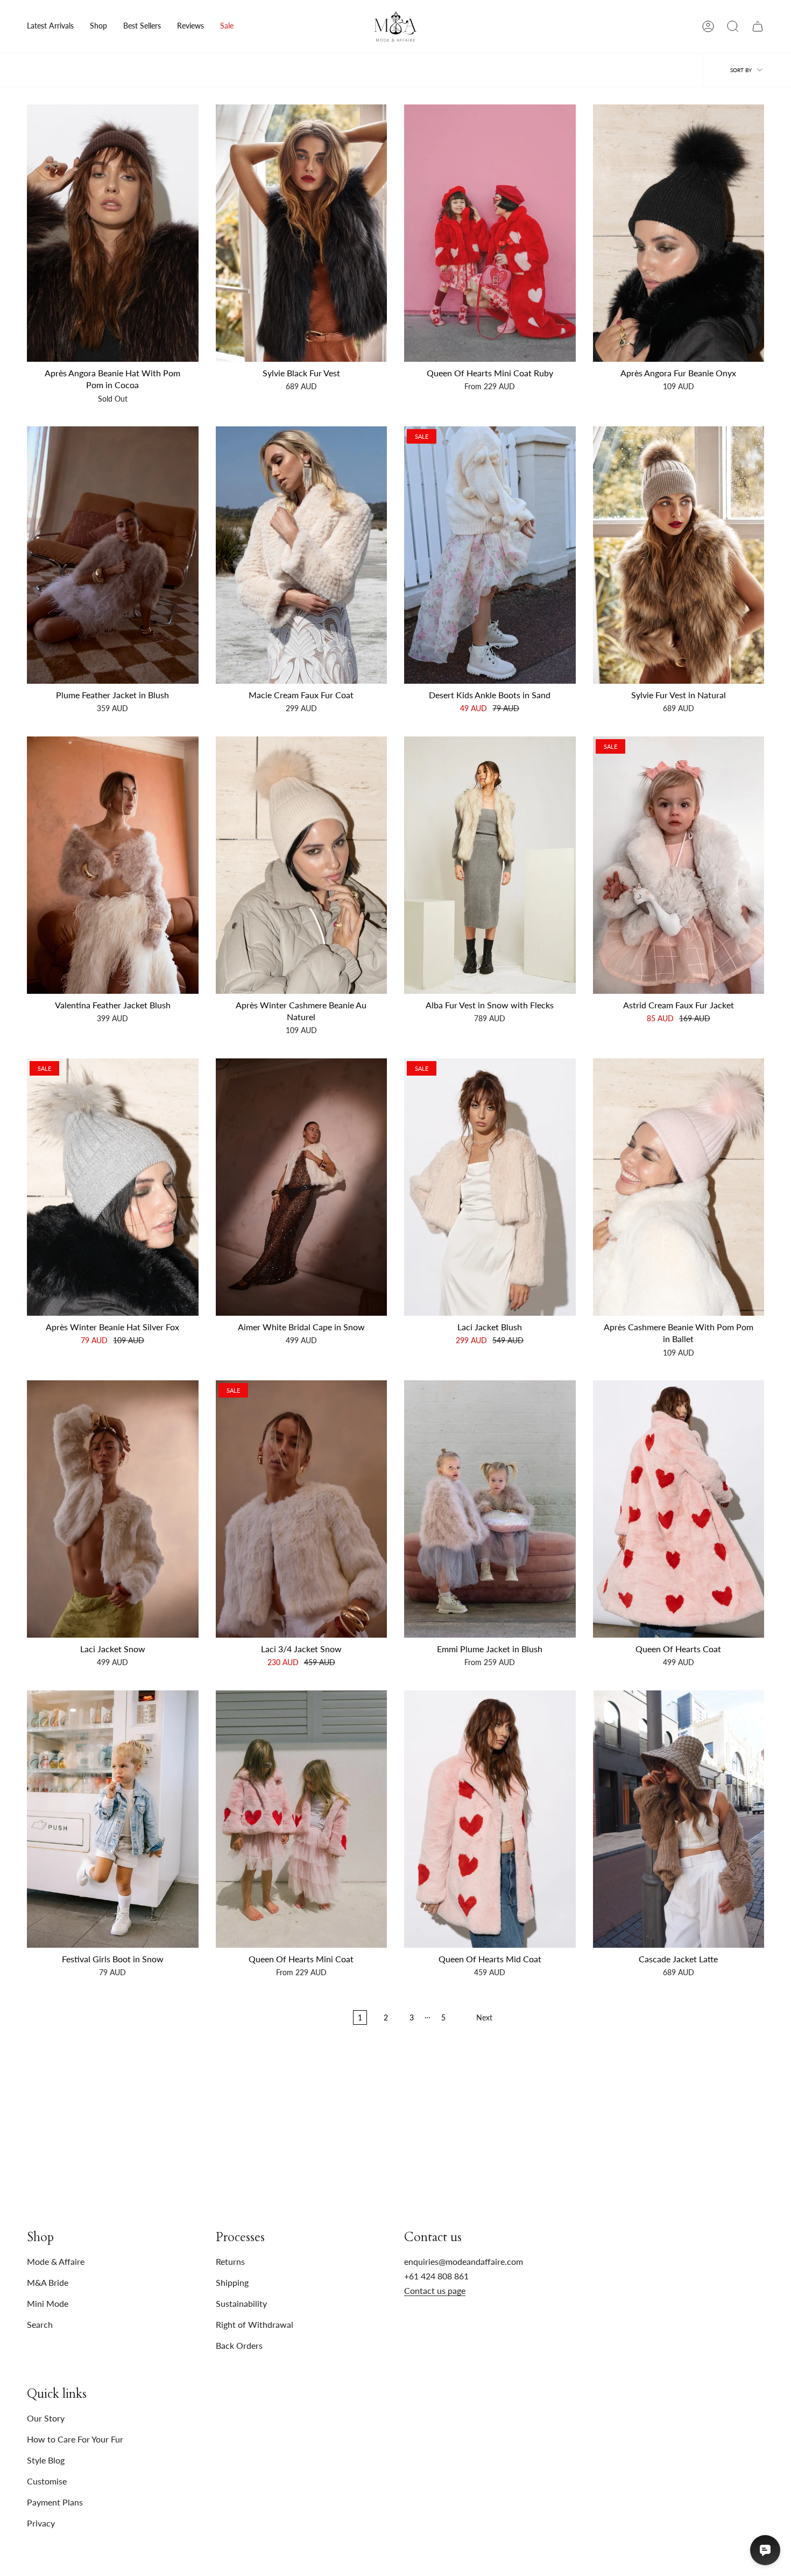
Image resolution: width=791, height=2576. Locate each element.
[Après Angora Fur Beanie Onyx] (679, 233)
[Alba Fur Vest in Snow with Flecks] (490, 865)
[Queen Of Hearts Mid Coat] (490, 1819)
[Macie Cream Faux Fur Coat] (302, 555)
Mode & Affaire (56, 2261)
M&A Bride (48, 2282)
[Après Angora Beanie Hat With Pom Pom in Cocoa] (113, 233)
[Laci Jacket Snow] (113, 1509)
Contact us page (435, 2290)
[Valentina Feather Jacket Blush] (113, 865)
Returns (230, 2261)
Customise (47, 2481)
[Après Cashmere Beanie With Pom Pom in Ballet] (679, 1187)
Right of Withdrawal (255, 2324)
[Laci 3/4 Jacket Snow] (302, 1509)
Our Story (46, 2418)
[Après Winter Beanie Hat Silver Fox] (113, 1187)
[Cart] (758, 26)
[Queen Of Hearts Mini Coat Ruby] (490, 233)
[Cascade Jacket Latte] (679, 1819)
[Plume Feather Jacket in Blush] (113, 555)
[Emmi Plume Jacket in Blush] (490, 1509)
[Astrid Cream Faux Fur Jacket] (679, 865)
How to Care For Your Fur (75, 2439)
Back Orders (239, 2345)
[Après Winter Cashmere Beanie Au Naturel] (302, 865)
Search (40, 2324)
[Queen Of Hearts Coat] (679, 1509)
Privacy (41, 2523)
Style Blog (46, 2460)
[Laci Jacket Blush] (490, 1187)
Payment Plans (55, 2502)
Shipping (232, 2282)
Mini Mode (48, 2303)
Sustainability (241, 2303)
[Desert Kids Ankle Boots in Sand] (490, 555)
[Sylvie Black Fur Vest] (302, 233)
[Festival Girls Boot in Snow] (113, 1819)
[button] (98, 26)
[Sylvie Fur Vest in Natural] (679, 555)
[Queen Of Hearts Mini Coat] (302, 1819)
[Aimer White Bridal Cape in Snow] (302, 1187)
